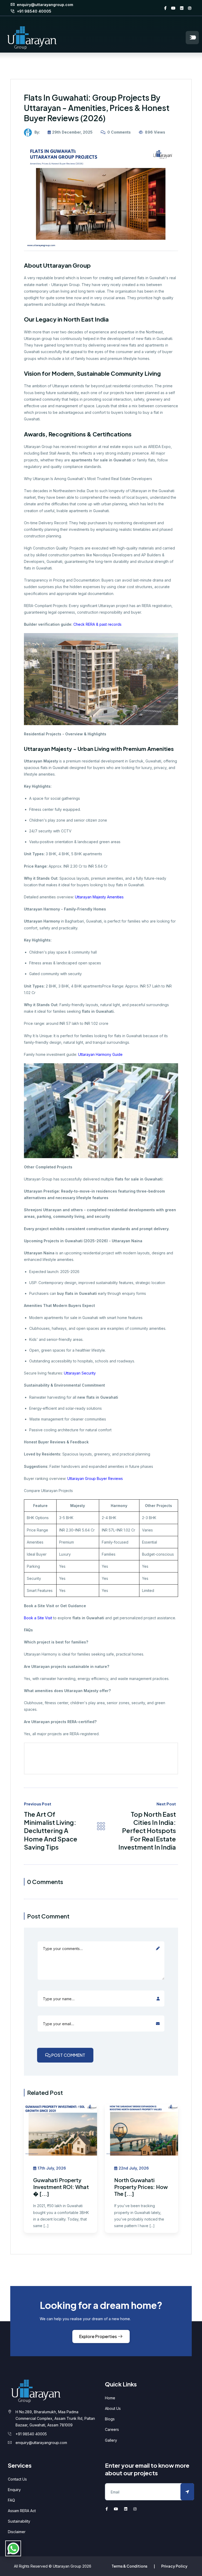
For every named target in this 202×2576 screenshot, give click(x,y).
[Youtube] (173, 8)
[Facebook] (165, 8)
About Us (113, 2408)
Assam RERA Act (22, 2511)
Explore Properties (98, 2336)
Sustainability (19, 2521)
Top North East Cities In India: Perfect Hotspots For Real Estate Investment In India (147, 1831)
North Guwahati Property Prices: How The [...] (141, 2187)
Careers (112, 2429)
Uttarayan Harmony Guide (100, 1054)
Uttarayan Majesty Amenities (99, 897)
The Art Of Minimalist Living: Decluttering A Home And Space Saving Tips (51, 1831)
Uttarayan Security (79, 1373)
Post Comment (68, 2055)
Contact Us (17, 2479)
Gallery (111, 2440)
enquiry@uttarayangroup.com (44, 5)
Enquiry (14, 2490)
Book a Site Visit (38, 1618)
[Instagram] (190, 8)
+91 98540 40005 (34, 11)
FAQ (11, 2500)
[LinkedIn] (182, 8)
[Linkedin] (126, 2509)
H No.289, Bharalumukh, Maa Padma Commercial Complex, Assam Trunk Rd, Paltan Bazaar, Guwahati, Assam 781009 (55, 2418)
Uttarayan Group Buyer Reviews (95, 1478)
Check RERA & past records (97, 624)
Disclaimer (17, 2532)
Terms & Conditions (129, 2566)
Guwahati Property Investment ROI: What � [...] (61, 2187)
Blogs (110, 2419)
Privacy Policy (174, 2566)
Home (110, 2398)
